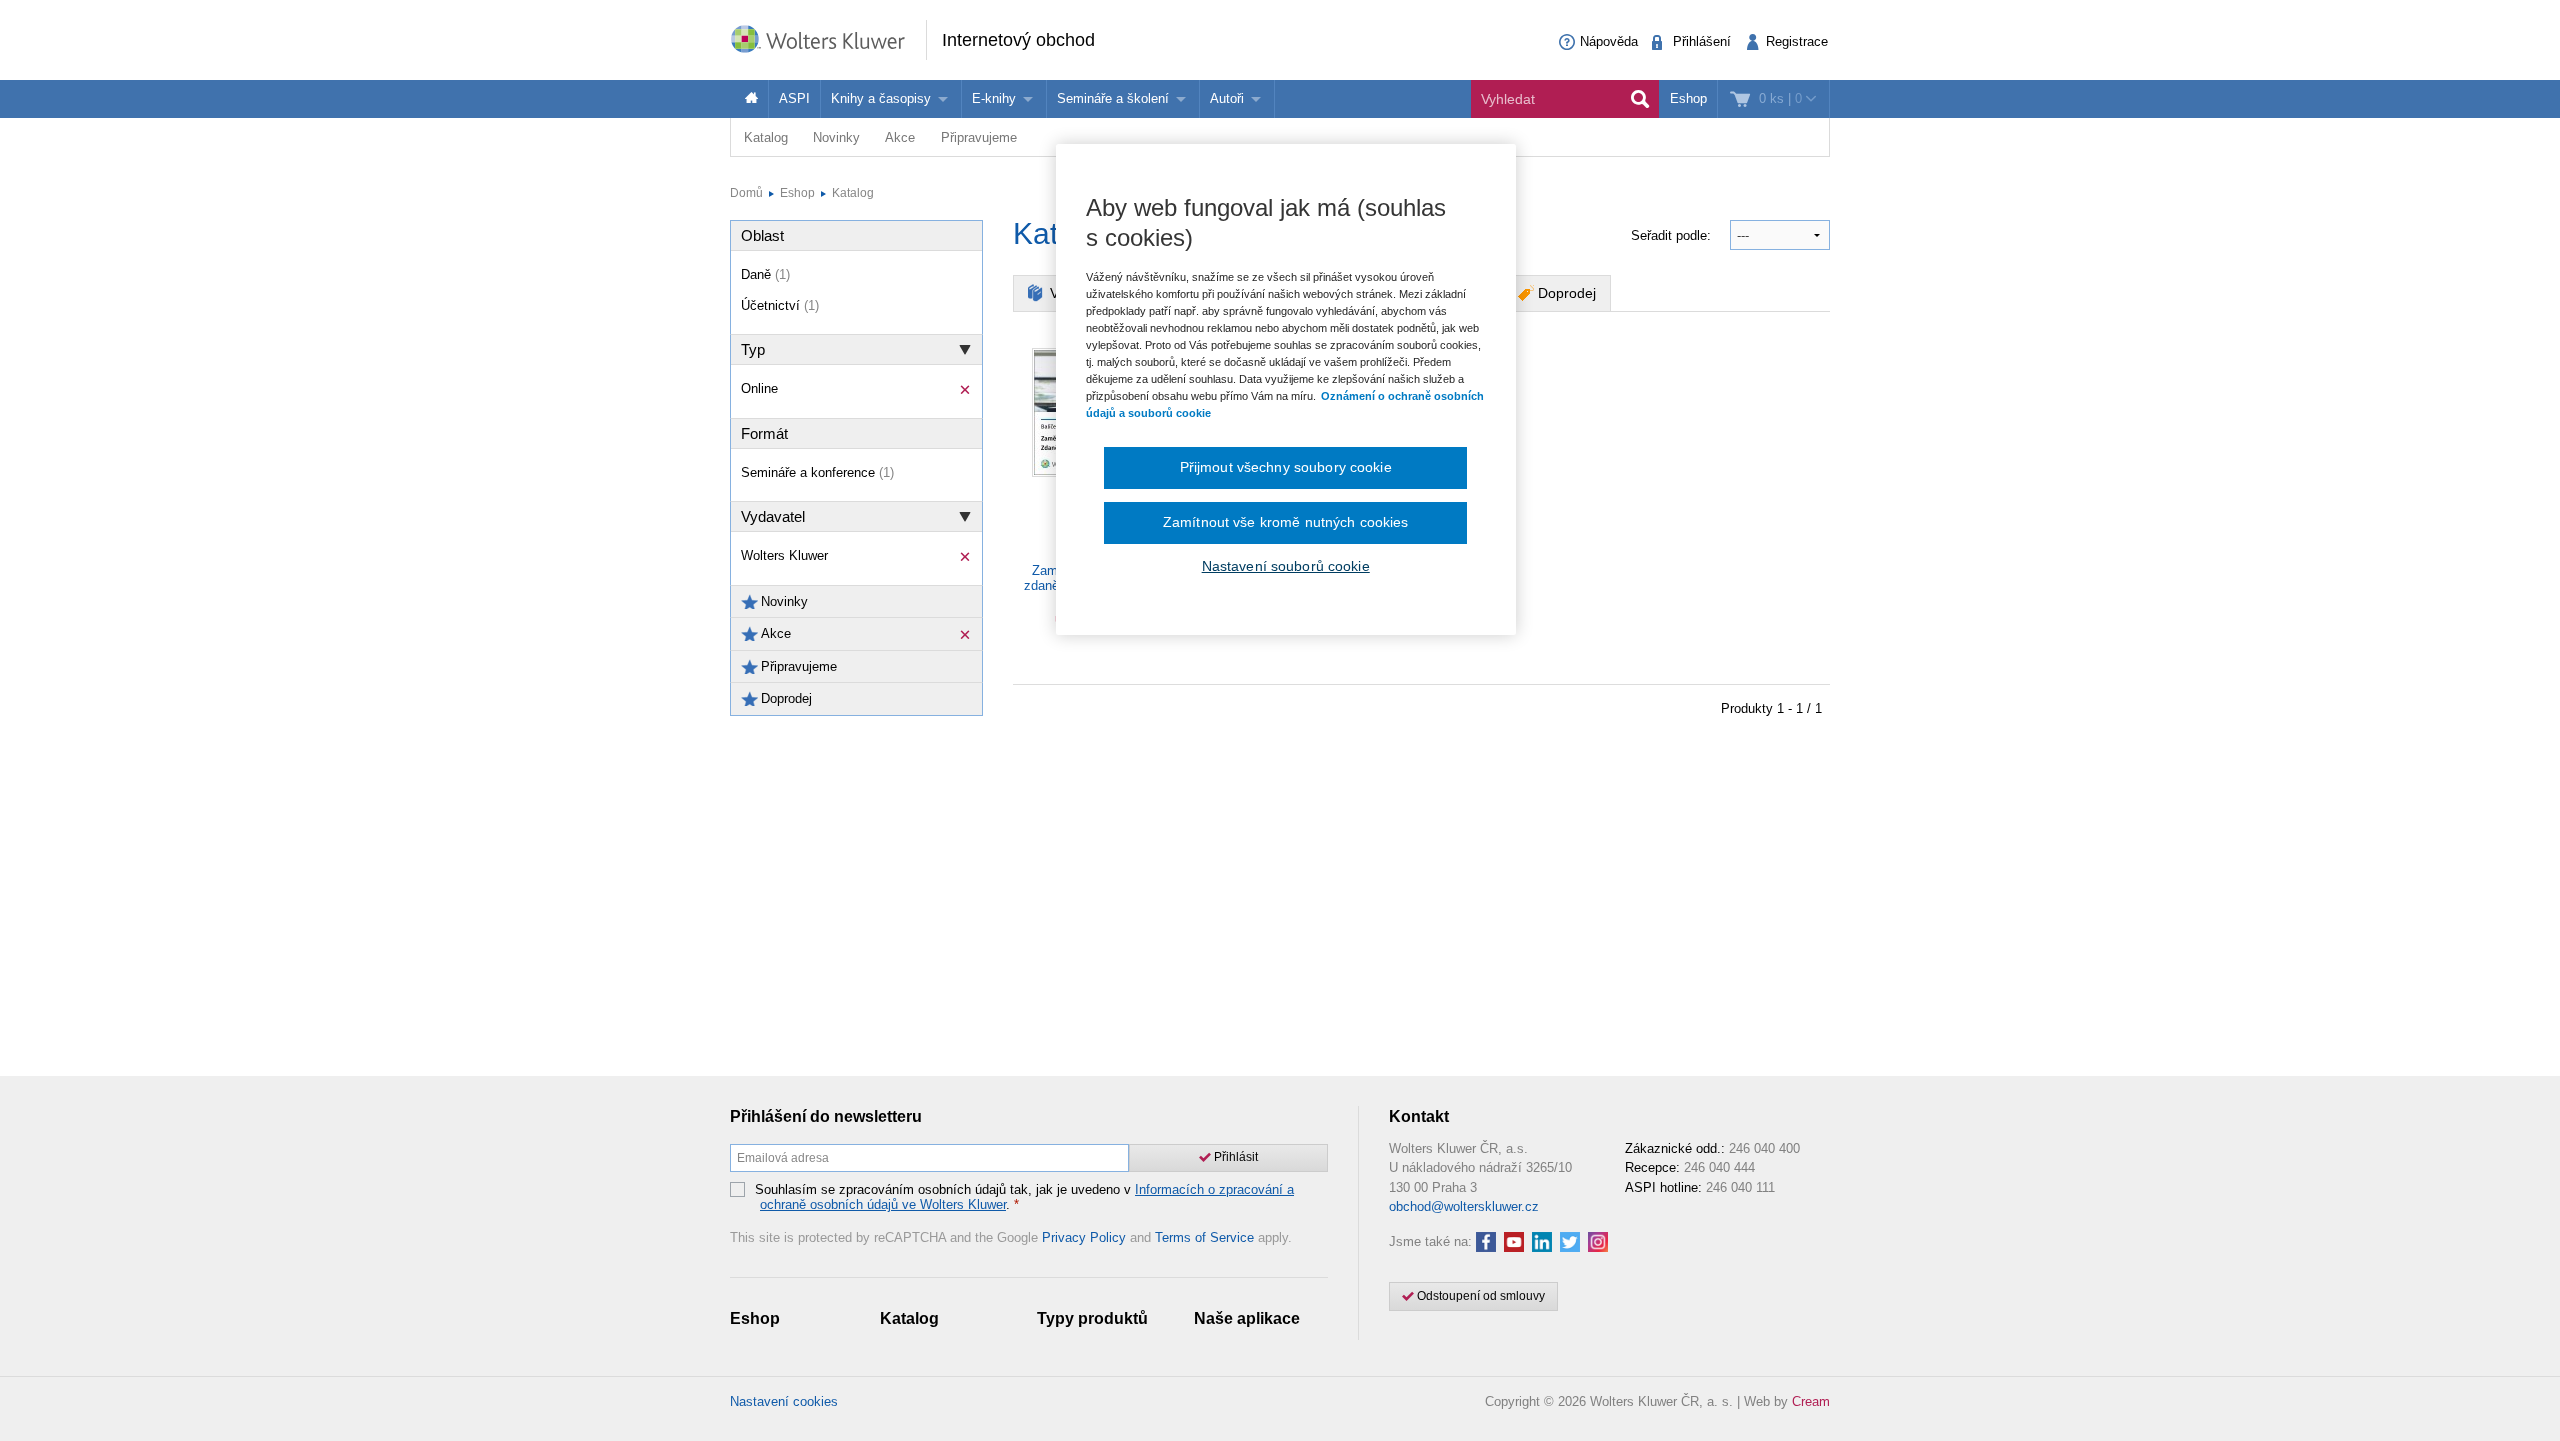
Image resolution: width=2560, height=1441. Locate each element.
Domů (746, 193)
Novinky (836, 137)
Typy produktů (1092, 1318)
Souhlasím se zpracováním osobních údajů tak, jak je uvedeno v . (1024, 1197)
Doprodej (1567, 293)
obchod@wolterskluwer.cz (1464, 1206)
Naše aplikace (1247, 1318)
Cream (1811, 1401)
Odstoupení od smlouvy (1479, 1296)
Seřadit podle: (1673, 235)
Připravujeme (979, 137)
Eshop (1688, 98)
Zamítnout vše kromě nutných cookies (1286, 522)
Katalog (766, 137)
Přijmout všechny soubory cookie (1286, 467)
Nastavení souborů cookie (1286, 566)
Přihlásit (1234, 1157)
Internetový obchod (1018, 40)
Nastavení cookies (784, 1401)
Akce (900, 137)
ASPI (794, 98)
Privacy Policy (1084, 1237)
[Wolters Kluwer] (828, 38)
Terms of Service (1204, 1237)
